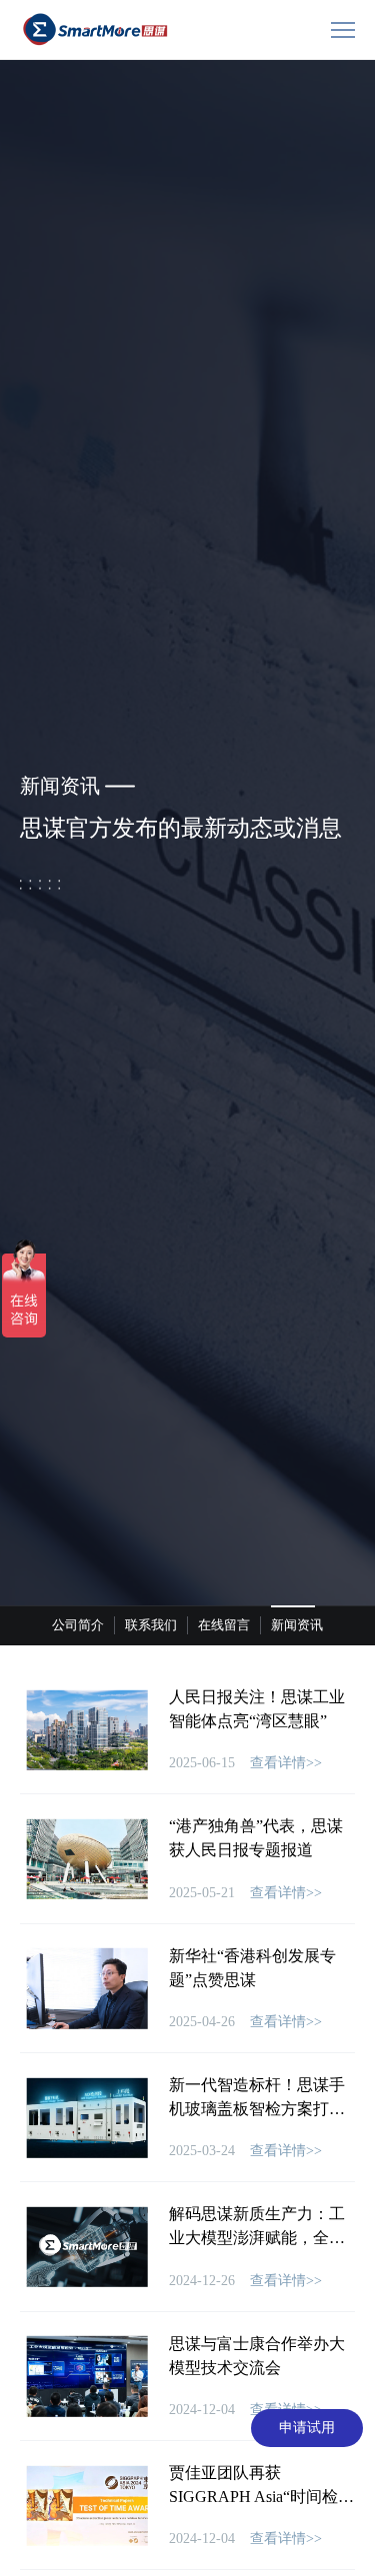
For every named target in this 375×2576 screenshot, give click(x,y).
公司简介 (78, 1625)
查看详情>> (286, 1763)
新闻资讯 (297, 1625)
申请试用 (307, 2428)
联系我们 (151, 1625)
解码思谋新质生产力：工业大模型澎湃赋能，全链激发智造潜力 (257, 2238)
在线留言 (224, 1625)
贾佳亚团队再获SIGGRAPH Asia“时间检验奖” (261, 2497)
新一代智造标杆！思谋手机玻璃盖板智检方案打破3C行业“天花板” (257, 2109)
